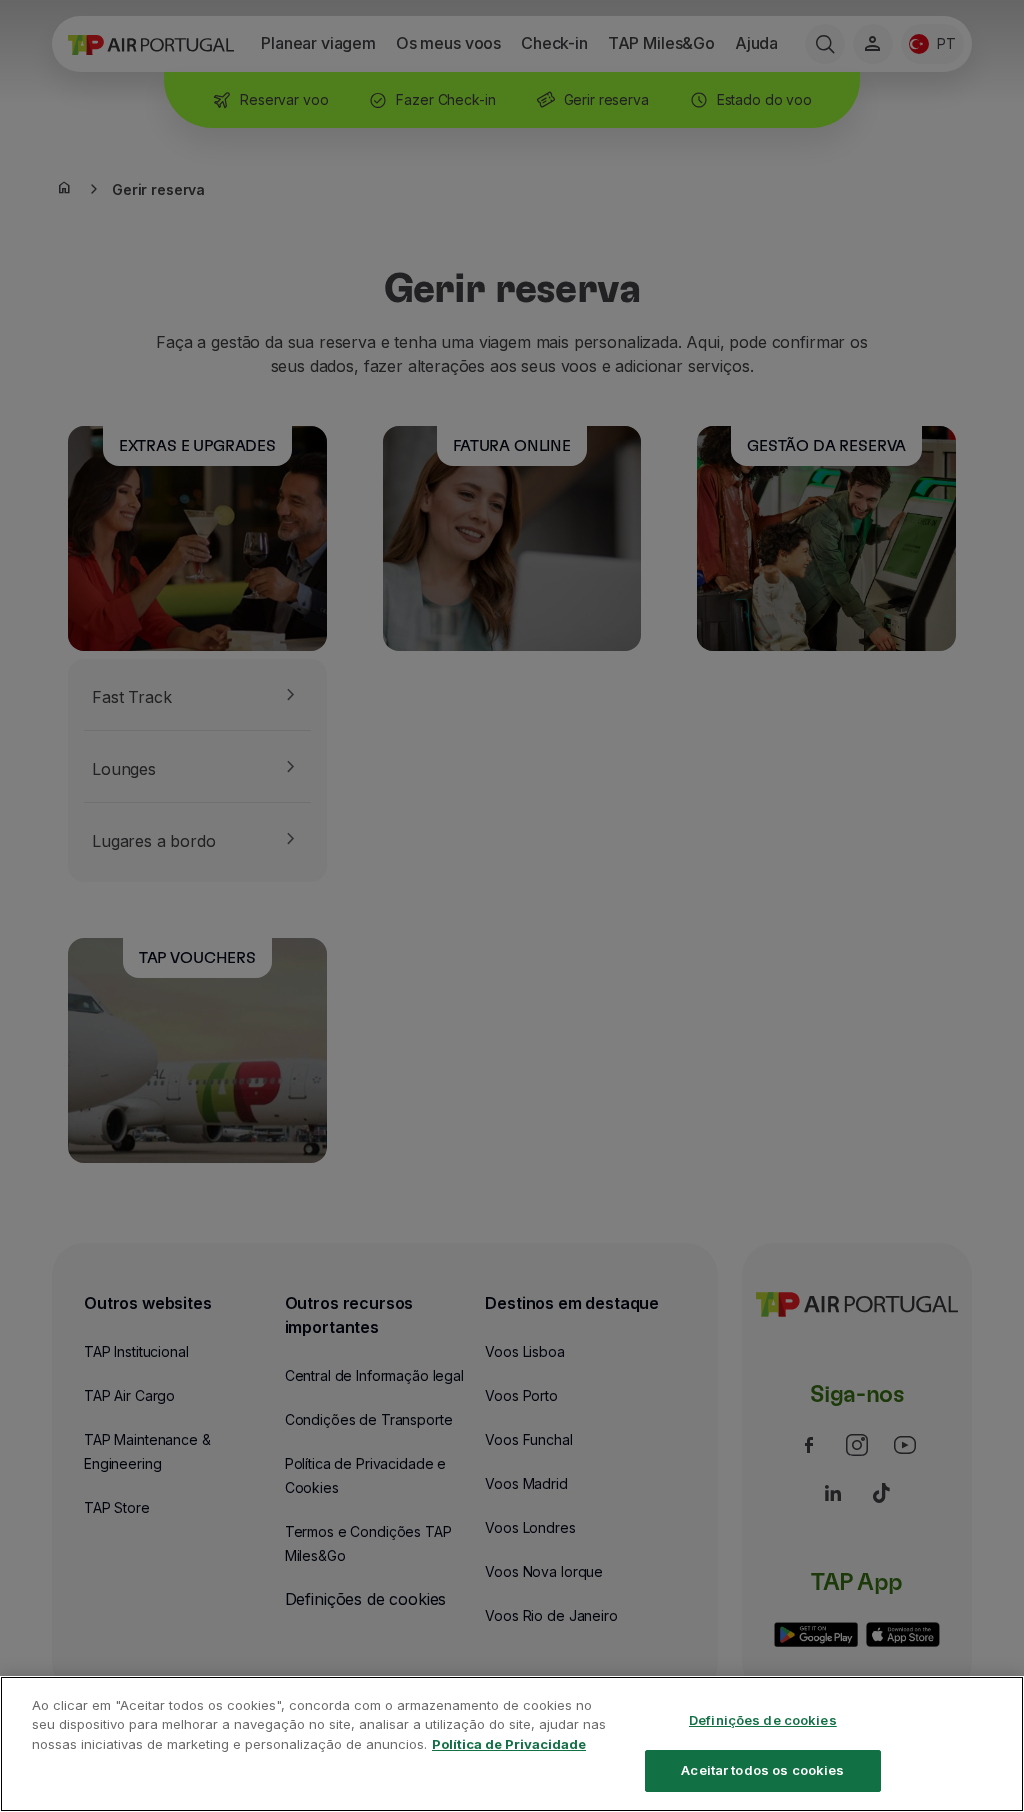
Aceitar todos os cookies (762, 1770)
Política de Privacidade (509, 1744)
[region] (512, 1744)
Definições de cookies (763, 1720)
